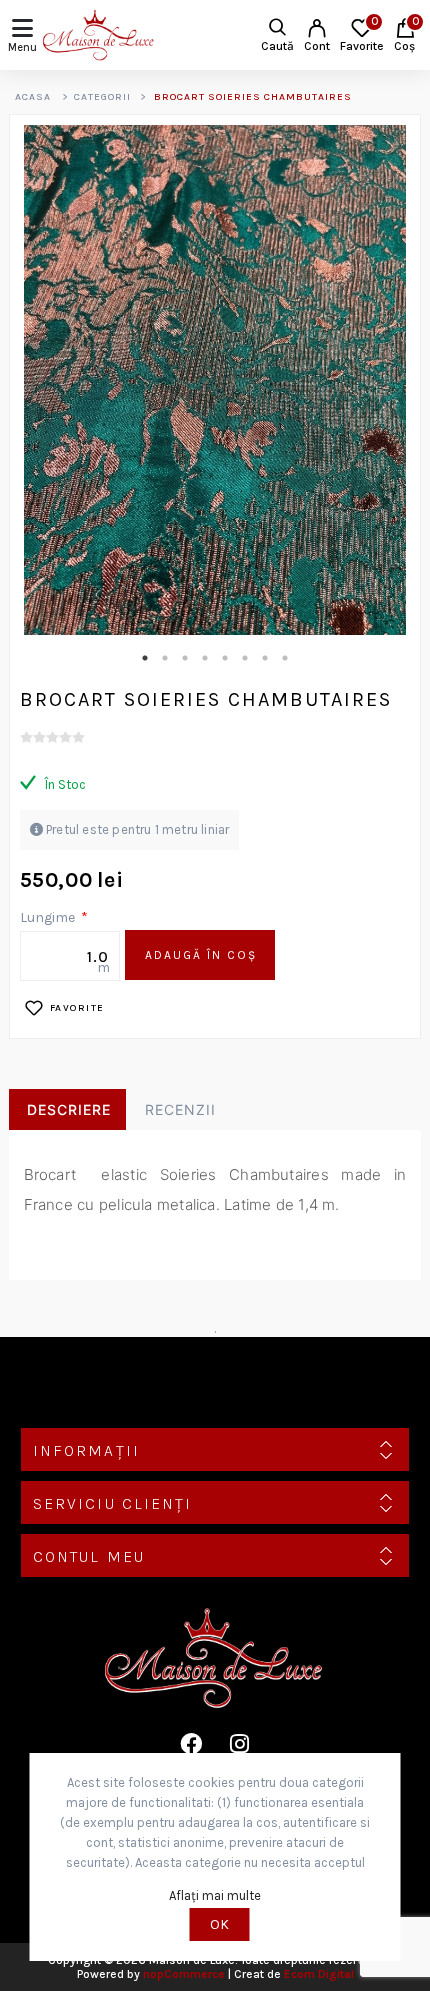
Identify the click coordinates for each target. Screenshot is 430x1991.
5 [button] (225, 658)
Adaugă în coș (201, 955)
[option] (215, 380)
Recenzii (180, 1109)
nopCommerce (184, 1974)
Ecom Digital (319, 1974)
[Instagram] (239, 1744)
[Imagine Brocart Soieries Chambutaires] (215, 380)
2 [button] (165, 658)
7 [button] (265, 658)
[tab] (68, 1110)
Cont (317, 46)
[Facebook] (191, 1744)
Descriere (69, 1109)
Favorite (77, 1008)
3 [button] (185, 658)
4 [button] (205, 658)
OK (219, 1924)
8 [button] (285, 658)
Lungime (49, 917)
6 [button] (245, 658)
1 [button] (145, 658)
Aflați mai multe (215, 1895)
